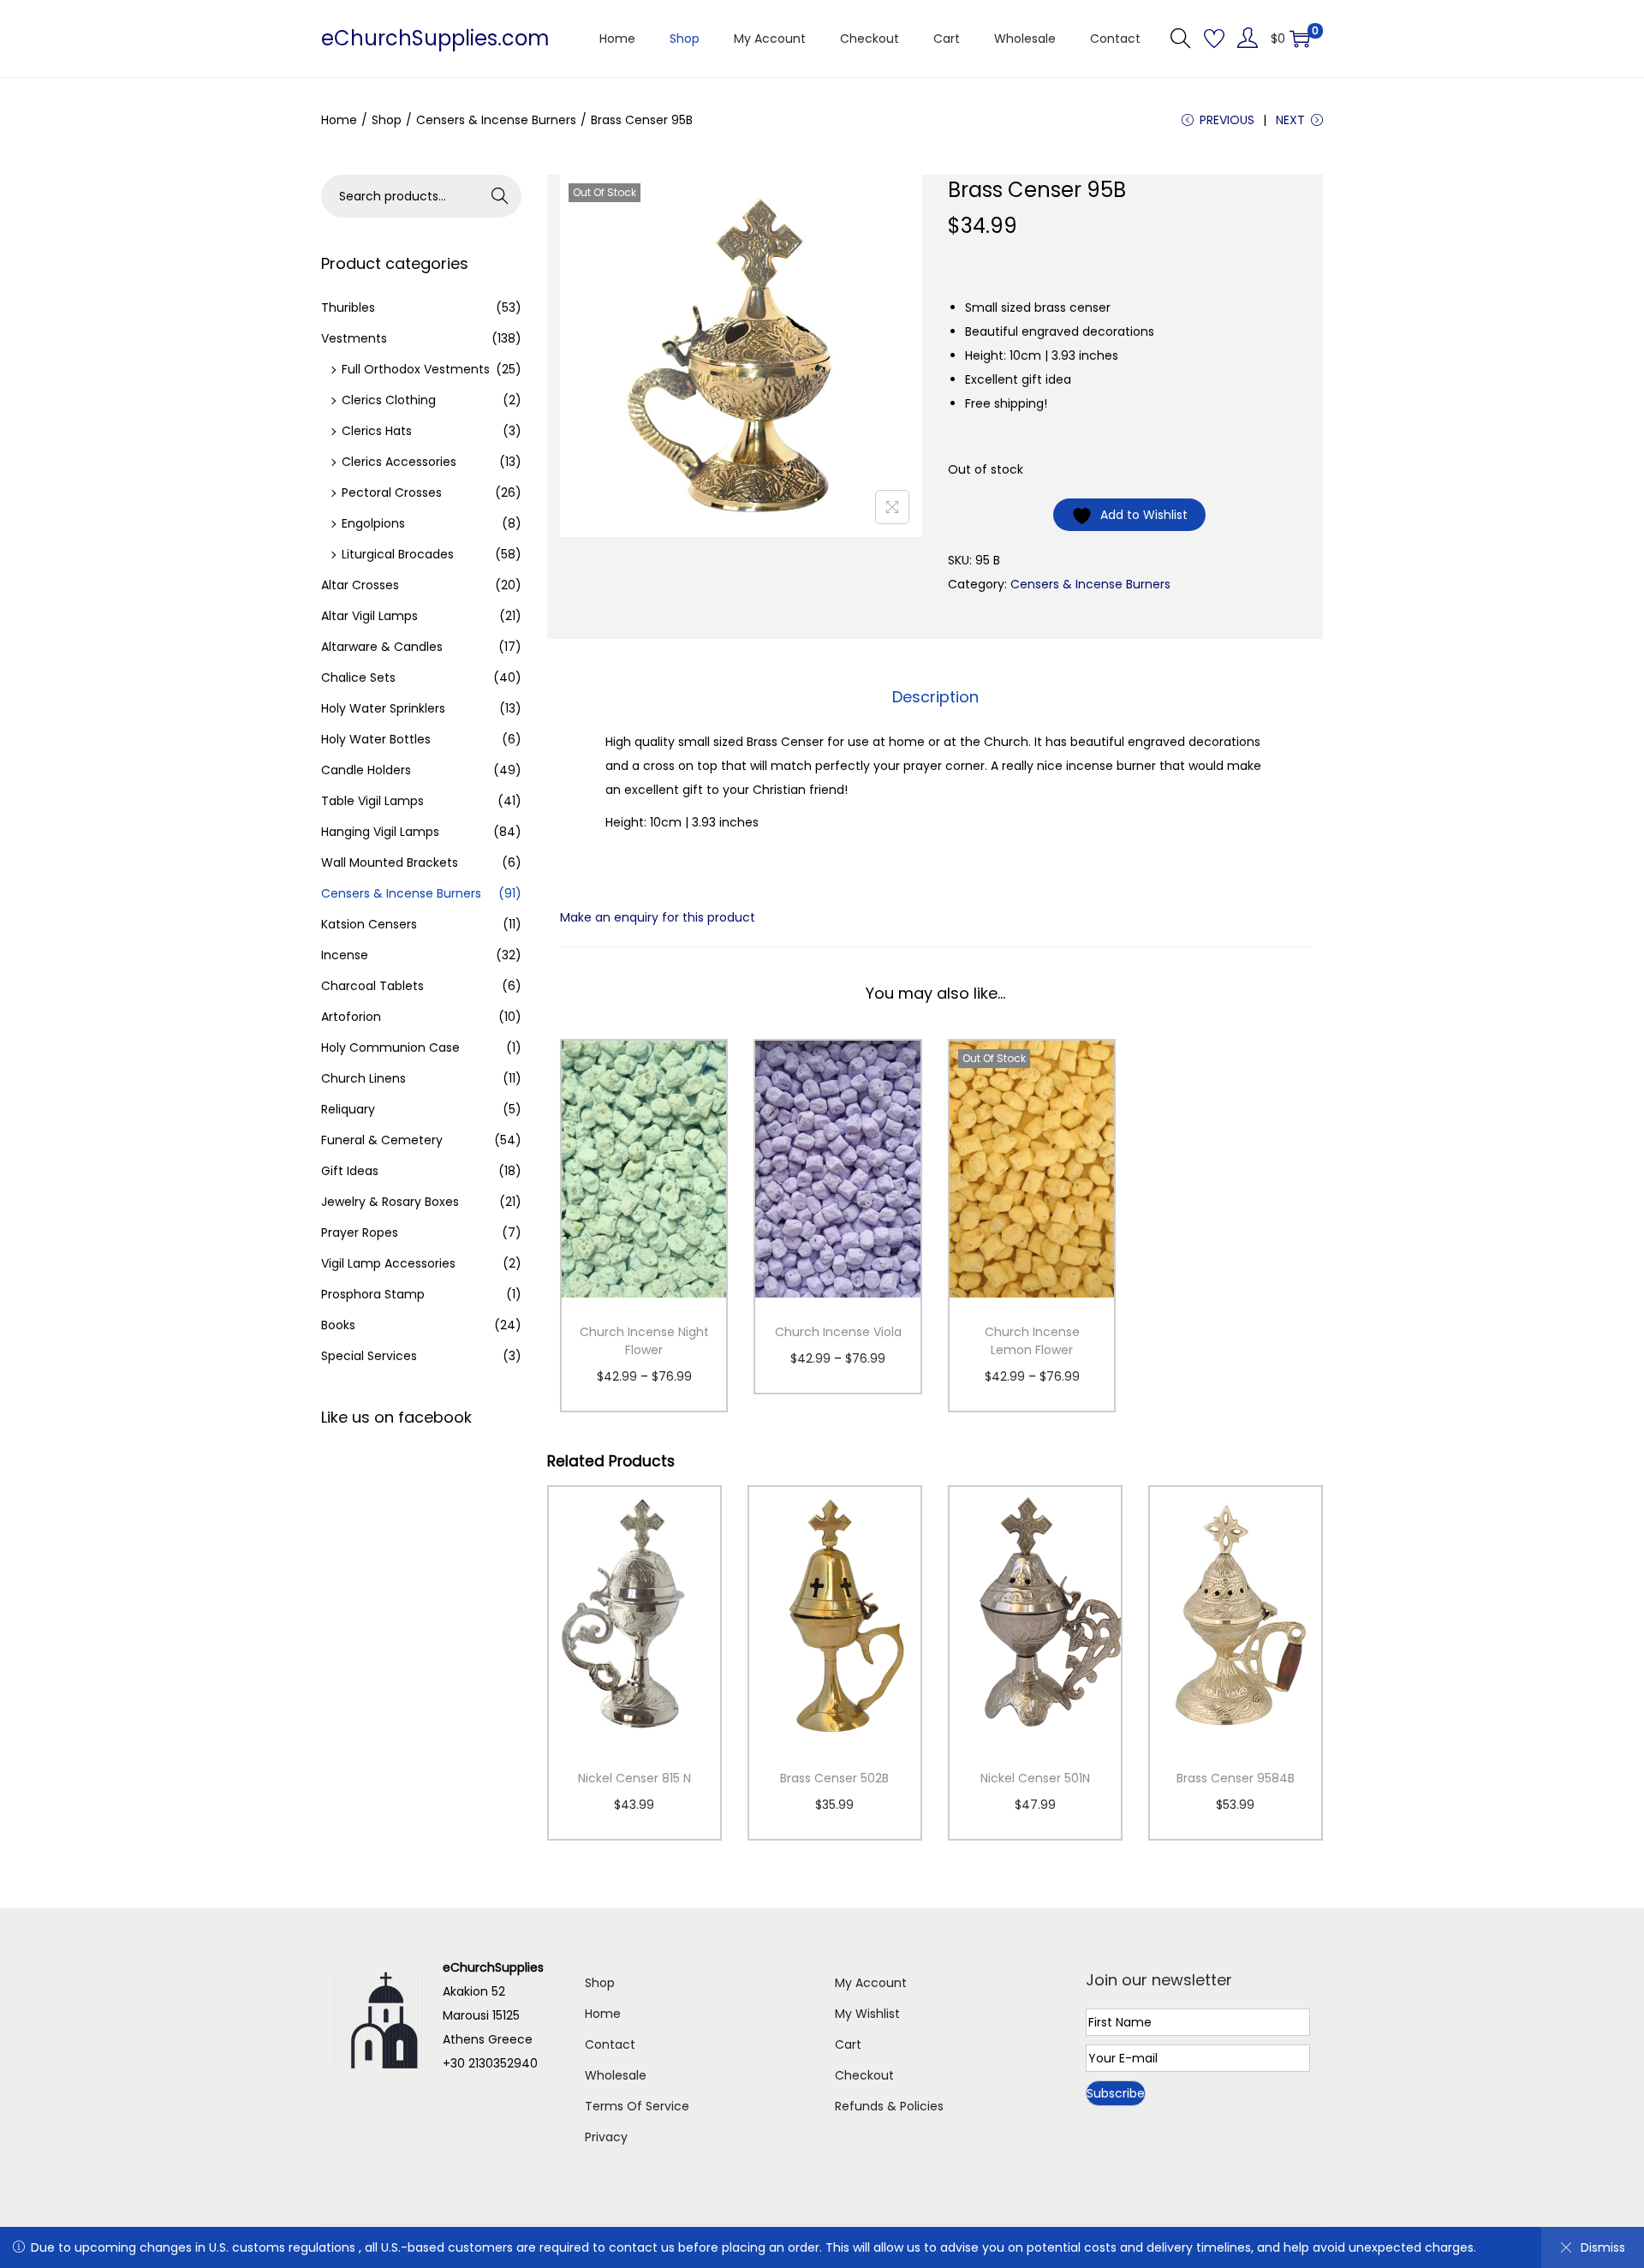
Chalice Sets (358, 677)
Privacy (606, 2137)
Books (338, 1325)
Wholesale (616, 2075)
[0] (1300, 39)
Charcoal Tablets (372, 986)
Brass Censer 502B (834, 1778)
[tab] (935, 697)
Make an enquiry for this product (658, 917)
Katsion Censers (369, 924)
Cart (848, 2044)
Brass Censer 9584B (1236, 1778)
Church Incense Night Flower (644, 1341)
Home (339, 120)
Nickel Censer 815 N (634, 1778)
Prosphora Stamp (373, 1294)
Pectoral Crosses (392, 492)
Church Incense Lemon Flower (1032, 1341)
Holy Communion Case (390, 1047)
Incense (345, 955)
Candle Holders (366, 770)
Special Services (369, 1356)
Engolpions (373, 523)
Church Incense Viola (838, 1332)
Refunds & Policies (889, 2106)
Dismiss (1603, 2247)
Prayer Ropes (360, 1232)
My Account (871, 1983)
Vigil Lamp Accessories (388, 1263)
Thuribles (348, 307)
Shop (387, 120)
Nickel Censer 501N (1035, 1778)
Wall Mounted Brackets (390, 862)
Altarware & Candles (382, 647)
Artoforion (351, 1017)
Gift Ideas (350, 1171)
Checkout (864, 2075)
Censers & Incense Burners (496, 120)
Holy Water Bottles (376, 739)
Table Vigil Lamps (372, 801)
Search (500, 196)
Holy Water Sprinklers (383, 708)
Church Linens (363, 1078)
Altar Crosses (360, 585)
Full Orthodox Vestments (416, 369)
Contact (610, 2044)
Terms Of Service (637, 2106)
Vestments (354, 338)
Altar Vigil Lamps (369, 616)
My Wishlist (867, 2014)
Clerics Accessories (399, 462)
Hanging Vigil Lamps (380, 832)
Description (935, 697)
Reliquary (348, 1109)
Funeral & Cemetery (382, 1140)
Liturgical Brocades (398, 554)
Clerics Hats (377, 431)
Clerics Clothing (389, 400)
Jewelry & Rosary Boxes (390, 1202)
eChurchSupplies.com (435, 38)
